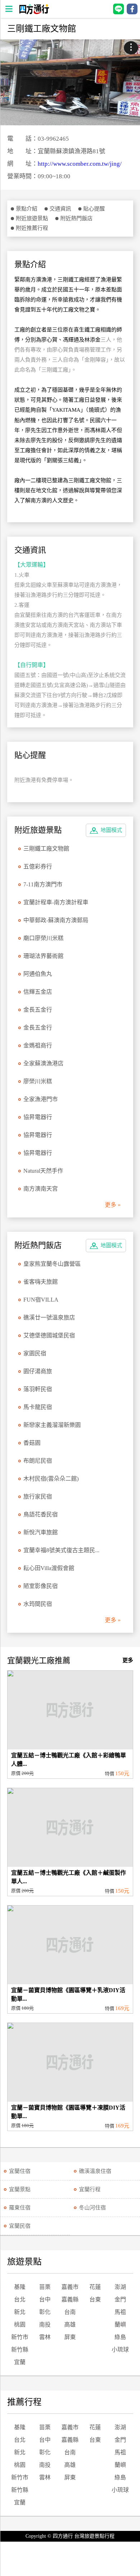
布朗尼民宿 (38, 1461)
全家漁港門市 (41, 1099)
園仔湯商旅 (38, 1371)
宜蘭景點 (20, 2189)
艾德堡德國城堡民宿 (49, 1335)
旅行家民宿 (38, 1497)
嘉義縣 (70, 2299)
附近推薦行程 (32, 228)
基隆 (20, 2287)
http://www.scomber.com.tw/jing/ (80, 164)
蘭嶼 (120, 2325)
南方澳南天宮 (41, 1189)
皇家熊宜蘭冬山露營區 (52, 1264)
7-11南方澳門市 (43, 884)
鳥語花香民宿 (41, 1514)
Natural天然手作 (43, 1171)
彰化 (45, 2312)
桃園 (20, 2325)
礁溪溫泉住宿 (95, 2171)
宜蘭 (20, 2362)
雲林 (45, 2337)
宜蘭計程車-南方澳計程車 (56, 902)
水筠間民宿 (38, 1604)
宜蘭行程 (90, 2189)
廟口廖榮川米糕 (43, 938)
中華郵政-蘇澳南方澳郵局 (56, 920)
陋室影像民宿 (41, 1586)
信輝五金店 (38, 992)
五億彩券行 (38, 866)
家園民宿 (35, 1353)
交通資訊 (60, 209)
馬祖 (120, 2312)
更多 (128, 1660)
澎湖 (120, 2287)
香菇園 (32, 1443)
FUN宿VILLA (41, 1300)
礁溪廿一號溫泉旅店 (49, 1318)
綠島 (120, 2337)
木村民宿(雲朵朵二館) (51, 1479)
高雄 (70, 2325)
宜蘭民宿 (20, 2226)
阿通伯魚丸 (38, 974)
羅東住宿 (20, 2208)
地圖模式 (111, 830)
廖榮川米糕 (38, 1081)
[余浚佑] (70, 82)
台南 (70, 2312)
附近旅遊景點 (32, 218)
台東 (95, 2299)
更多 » (113, 1205)
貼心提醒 (94, 209)
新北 (20, 2312)
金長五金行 (38, 1010)
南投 (45, 2325)
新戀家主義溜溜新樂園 (52, 1425)
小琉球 (120, 2350)
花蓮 (95, 2287)
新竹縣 (20, 2350)
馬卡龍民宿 (38, 1407)
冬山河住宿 (92, 2208)
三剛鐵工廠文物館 (46, 849)
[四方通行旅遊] (34, 12)
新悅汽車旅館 (41, 1532)
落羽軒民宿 (38, 1389)
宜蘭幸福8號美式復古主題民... (61, 1550)
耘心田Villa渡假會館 (49, 1568)
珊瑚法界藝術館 (43, 956)
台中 (45, 2299)
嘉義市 (70, 2287)
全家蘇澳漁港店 (43, 1063)
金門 (120, 2299)
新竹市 (20, 2337)
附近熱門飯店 (76, 218)
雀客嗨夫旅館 (41, 1282)
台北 (20, 2299)
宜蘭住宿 (20, 2171)
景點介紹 (27, 209)
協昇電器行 (38, 1117)
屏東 (70, 2337)
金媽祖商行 (38, 1045)
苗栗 (45, 2287)
